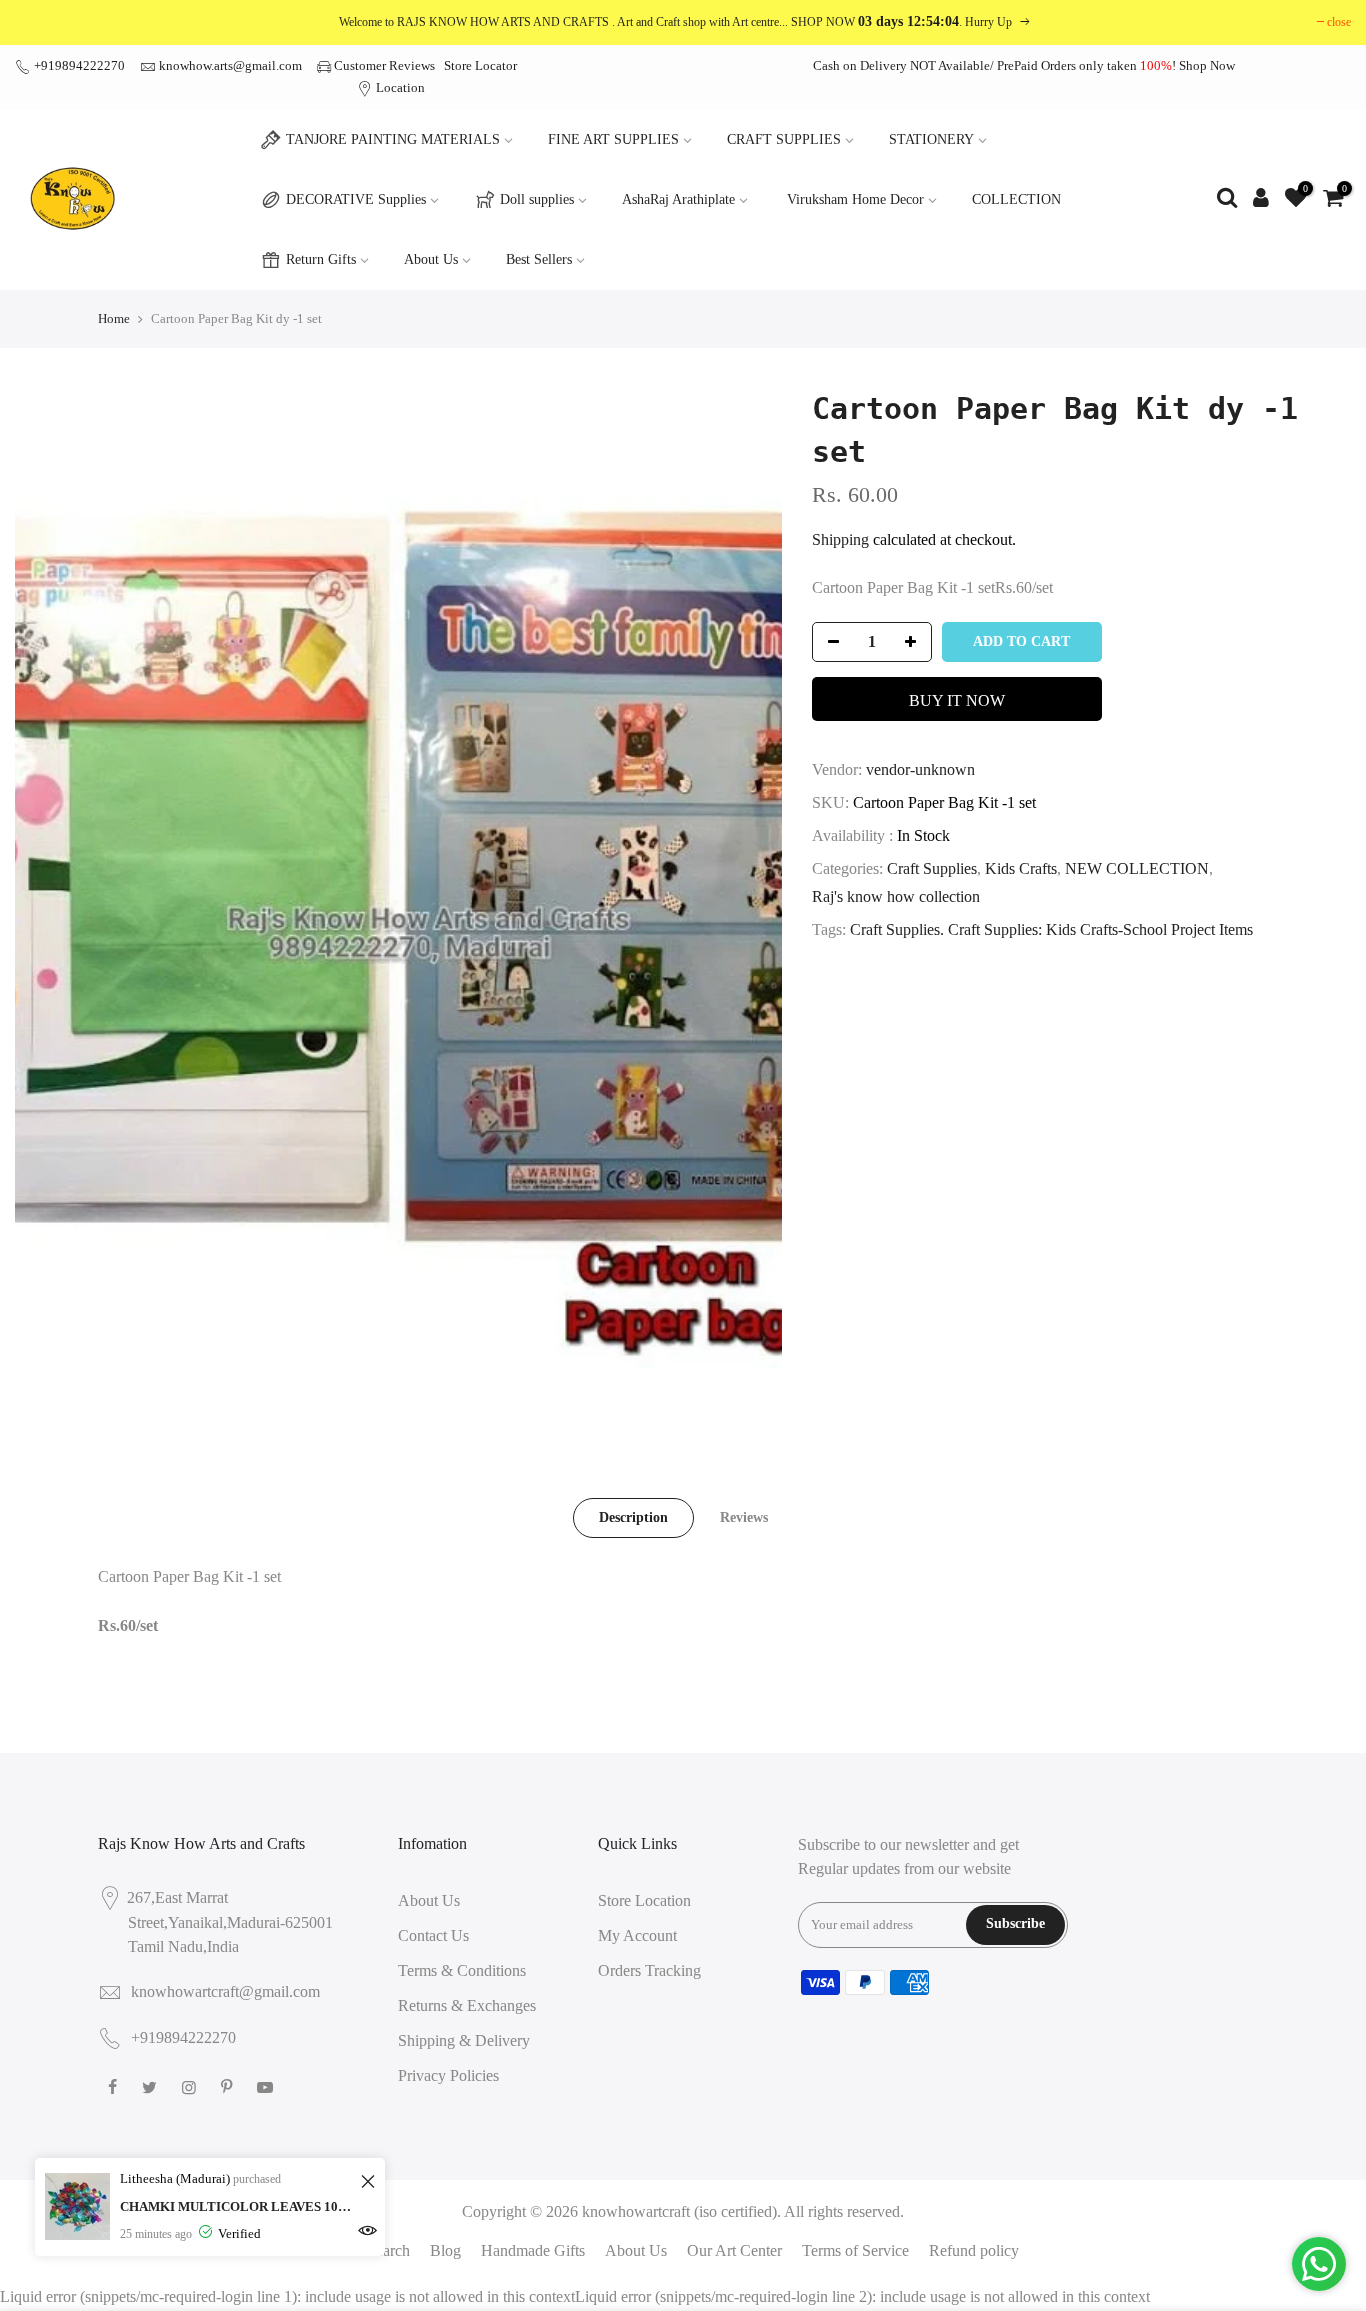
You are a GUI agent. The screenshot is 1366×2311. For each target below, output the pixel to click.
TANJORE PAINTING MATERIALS (393, 139)
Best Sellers (539, 259)
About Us (431, 259)
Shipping (840, 539)
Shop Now (1207, 65)
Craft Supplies (932, 868)
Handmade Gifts (533, 2250)
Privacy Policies (448, 2075)
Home (114, 318)
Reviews (744, 1517)
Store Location (644, 1900)
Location (399, 87)
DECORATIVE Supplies (356, 199)
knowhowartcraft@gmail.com (225, 1991)
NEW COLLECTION (1137, 868)
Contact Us (433, 1935)
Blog (445, 2250)
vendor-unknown (920, 769)
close (1339, 22)
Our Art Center (734, 2250)
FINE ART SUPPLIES (613, 139)
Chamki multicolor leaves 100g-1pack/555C (237, 2206)
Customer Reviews (384, 65)
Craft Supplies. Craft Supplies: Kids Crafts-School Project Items (1051, 929)
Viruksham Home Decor (855, 199)
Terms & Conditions (462, 1970)
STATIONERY (931, 139)
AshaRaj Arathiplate (678, 199)
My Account (637, 1935)
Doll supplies (537, 199)
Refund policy (974, 2250)
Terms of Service (855, 2250)
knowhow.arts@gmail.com (230, 65)
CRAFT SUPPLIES (784, 139)
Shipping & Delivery (464, 2040)
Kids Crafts (1021, 868)
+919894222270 (78, 65)
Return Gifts (321, 259)
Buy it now (957, 700)
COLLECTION (1016, 199)
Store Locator (480, 65)
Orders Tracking (649, 1970)
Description (633, 1517)
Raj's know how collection (896, 896)
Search (388, 2250)
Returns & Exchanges (467, 2005)
